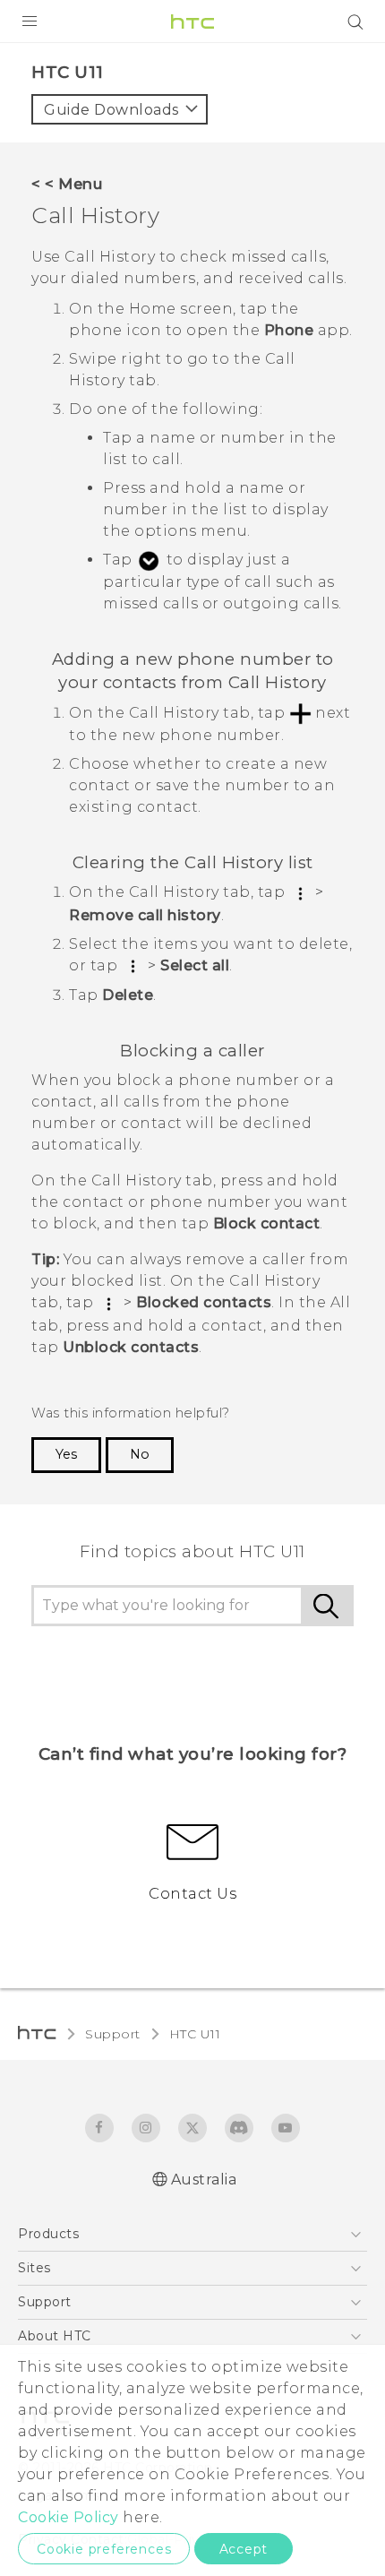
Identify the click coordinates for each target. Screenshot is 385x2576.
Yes (66, 1454)
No (140, 1454)
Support (113, 2034)
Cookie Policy (68, 2517)
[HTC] (192, 22)
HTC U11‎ (195, 2034)
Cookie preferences (104, 2549)
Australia (204, 2180)
